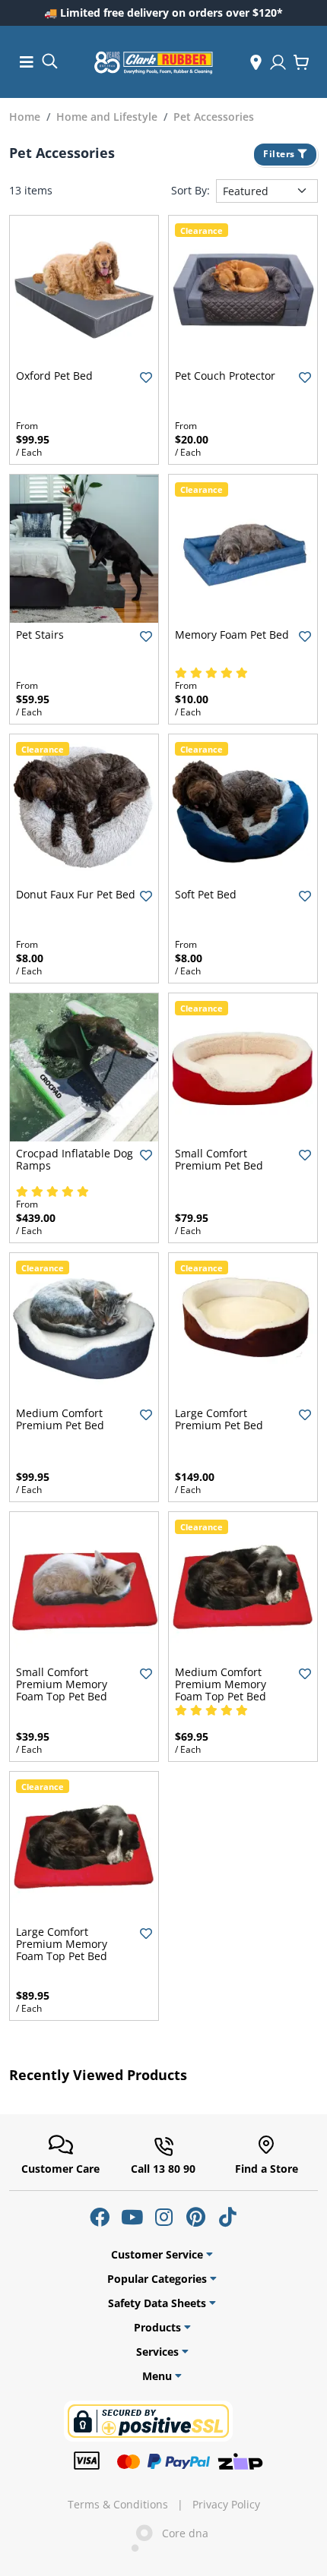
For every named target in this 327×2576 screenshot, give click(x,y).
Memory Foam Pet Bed (232, 635)
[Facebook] (100, 2217)
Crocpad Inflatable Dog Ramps (75, 1159)
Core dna (181, 2533)
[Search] (49, 60)
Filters (280, 154)
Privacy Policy (226, 2505)
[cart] (301, 62)
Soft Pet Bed (206, 894)
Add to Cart (243, 1129)
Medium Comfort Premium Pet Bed (60, 1419)
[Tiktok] (227, 2217)
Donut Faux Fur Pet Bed (76, 894)
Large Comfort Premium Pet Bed (219, 1419)
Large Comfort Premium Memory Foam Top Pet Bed (62, 1944)
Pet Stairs (40, 635)
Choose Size (84, 351)
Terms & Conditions (118, 2505)
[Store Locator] (256, 62)
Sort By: (190, 191)
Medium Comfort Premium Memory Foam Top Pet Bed (221, 1684)
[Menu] (27, 62)
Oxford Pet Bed (54, 376)
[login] (278, 62)
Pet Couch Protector (225, 376)
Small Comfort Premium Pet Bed (219, 1159)
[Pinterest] (195, 2217)
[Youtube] (132, 2217)
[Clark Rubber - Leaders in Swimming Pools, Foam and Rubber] (154, 62)
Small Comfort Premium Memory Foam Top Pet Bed (62, 1684)
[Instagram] (163, 2217)
